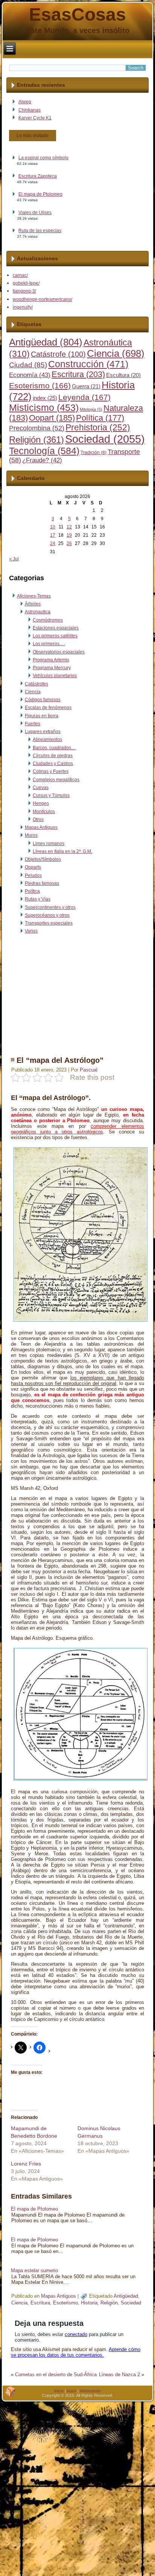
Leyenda (84, 397)
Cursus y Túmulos (51, 795)
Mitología (91, 409)
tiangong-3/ (24, 291)
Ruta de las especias (40, 231)
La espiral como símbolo (43, 158)
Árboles (33, 604)
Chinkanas (30, 110)
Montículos (44, 812)
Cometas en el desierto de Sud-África (56, 2375)
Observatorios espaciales (59, 652)
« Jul (14, 559)
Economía (30, 375)
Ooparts (33, 867)
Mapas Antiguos (41, 827)
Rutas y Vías (38, 899)
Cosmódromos (48, 620)
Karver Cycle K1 (35, 118)
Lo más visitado (33, 136)
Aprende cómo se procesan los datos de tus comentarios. (76, 2352)
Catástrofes (36, 684)
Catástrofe (58, 354)
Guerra (86, 386)
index (45, 398)
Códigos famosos (43, 700)
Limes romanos (49, 844)
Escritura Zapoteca (38, 176)
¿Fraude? (42, 460)
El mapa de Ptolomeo (40, 194)
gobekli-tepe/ (26, 283)
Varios (31, 931)
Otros (38, 819)
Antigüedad (46, 342)
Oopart (52, 418)
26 (69, 543)
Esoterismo (40, 386)
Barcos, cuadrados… (54, 748)
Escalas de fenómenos (48, 708)
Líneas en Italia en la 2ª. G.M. (62, 851)
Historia (89, 2303)
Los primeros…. (49, 644)
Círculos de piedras (53, 756)
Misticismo (44, 408)
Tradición (93, 453)
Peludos (33, 875)
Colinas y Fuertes (51, 771)
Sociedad (105, 439)
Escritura (78, 374)
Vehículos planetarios (55, 676)
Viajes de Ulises (35, 213)
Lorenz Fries (26, 2164)
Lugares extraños (43, 732)
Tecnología (44, 451)
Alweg (25, 102)
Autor (71, 2391)
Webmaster (90, 2391)
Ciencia (116, 353)
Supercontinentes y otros (50, 907)
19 (69, 535)
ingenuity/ (23, 307)
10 (53, 527)
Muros (31, 835)
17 (53, 535)
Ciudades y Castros (53, 764)
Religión (36, 440)
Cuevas (41, 788)
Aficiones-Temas (34, 596)
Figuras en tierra (42, 716)
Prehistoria (98, 428)
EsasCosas (77, 14)
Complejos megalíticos (56, 780)
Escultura (123, 375)
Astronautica (38, 612)
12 (69, 527)
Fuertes (33, 724)
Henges (41, 803)
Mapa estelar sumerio (34, 2270)
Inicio (59, 2391)
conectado (76, 2334)
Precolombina (37, 428)
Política (100, 418)
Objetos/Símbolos (43, 859)
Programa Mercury (52, 668)
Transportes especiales (49, 923)
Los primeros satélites (55, 636)
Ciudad (28, 365)
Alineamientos (47, 739)
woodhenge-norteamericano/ (43, 299)
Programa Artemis (51, 660)
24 (53, 543)
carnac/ (20, 275)
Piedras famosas (42, 883)
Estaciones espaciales (56, 628)
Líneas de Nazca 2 (119, 2375)
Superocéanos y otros (47, 915)
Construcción (88, 364)
